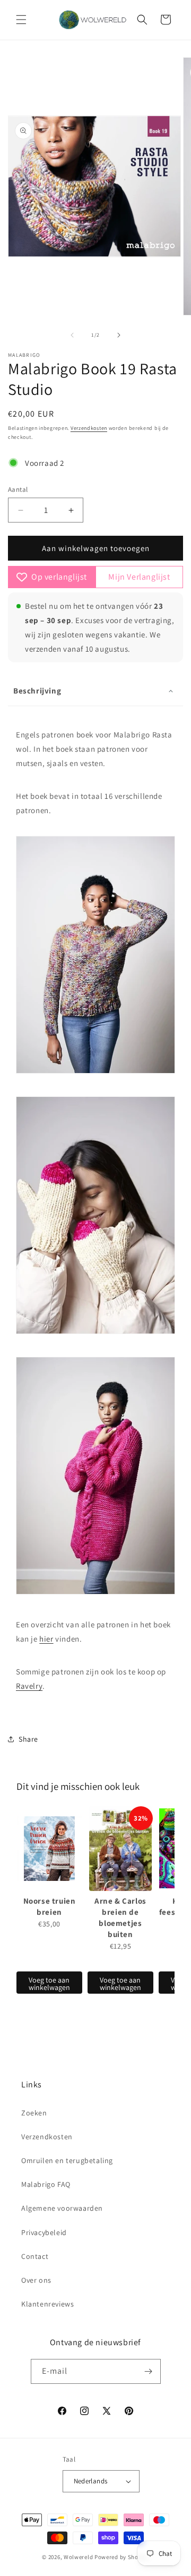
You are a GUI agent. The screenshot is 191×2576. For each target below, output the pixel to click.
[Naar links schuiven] (72, 335)
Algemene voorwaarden (62, 2208)
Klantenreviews (47, 2304)
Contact (35, 2256)
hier (46, 1639)
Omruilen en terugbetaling (67, 2160)
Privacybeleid (44, 2232)
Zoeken (34, 2113)
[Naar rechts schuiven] (119, 335)
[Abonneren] (149, 2371)
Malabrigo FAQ (46, 2184)
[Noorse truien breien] (49, 1849)
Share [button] (28, 1739)
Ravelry (29, 1686)
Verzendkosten (89, 428)
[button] (21, 20)
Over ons (36, 2280)
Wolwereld (78, 2557)
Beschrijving (37, 691)
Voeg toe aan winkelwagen (49, 1984)
